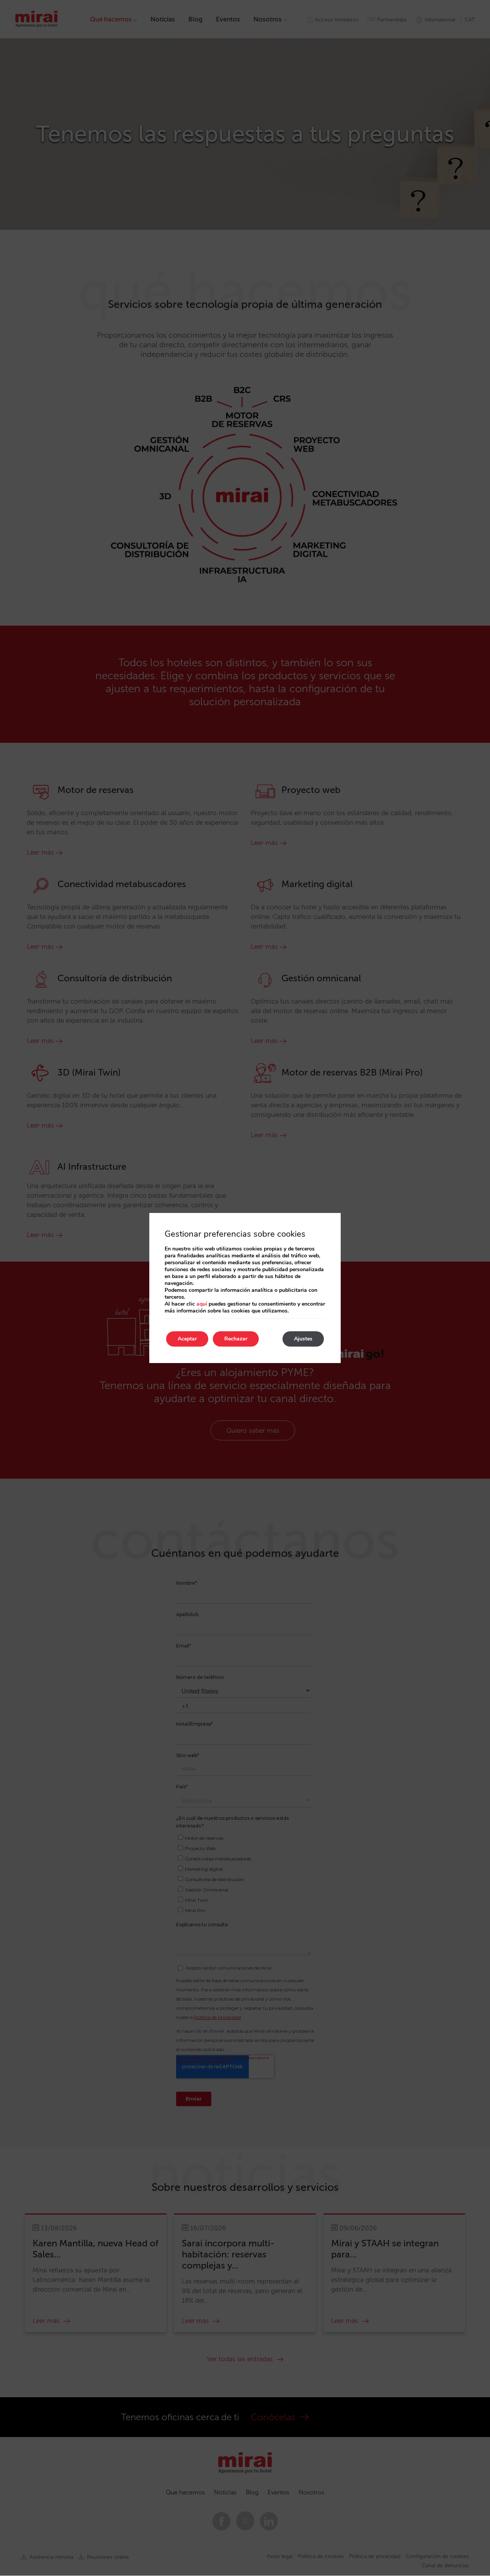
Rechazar (236, 1339)
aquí (202, 1304)
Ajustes (303, 1339)
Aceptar (187, 1339)
